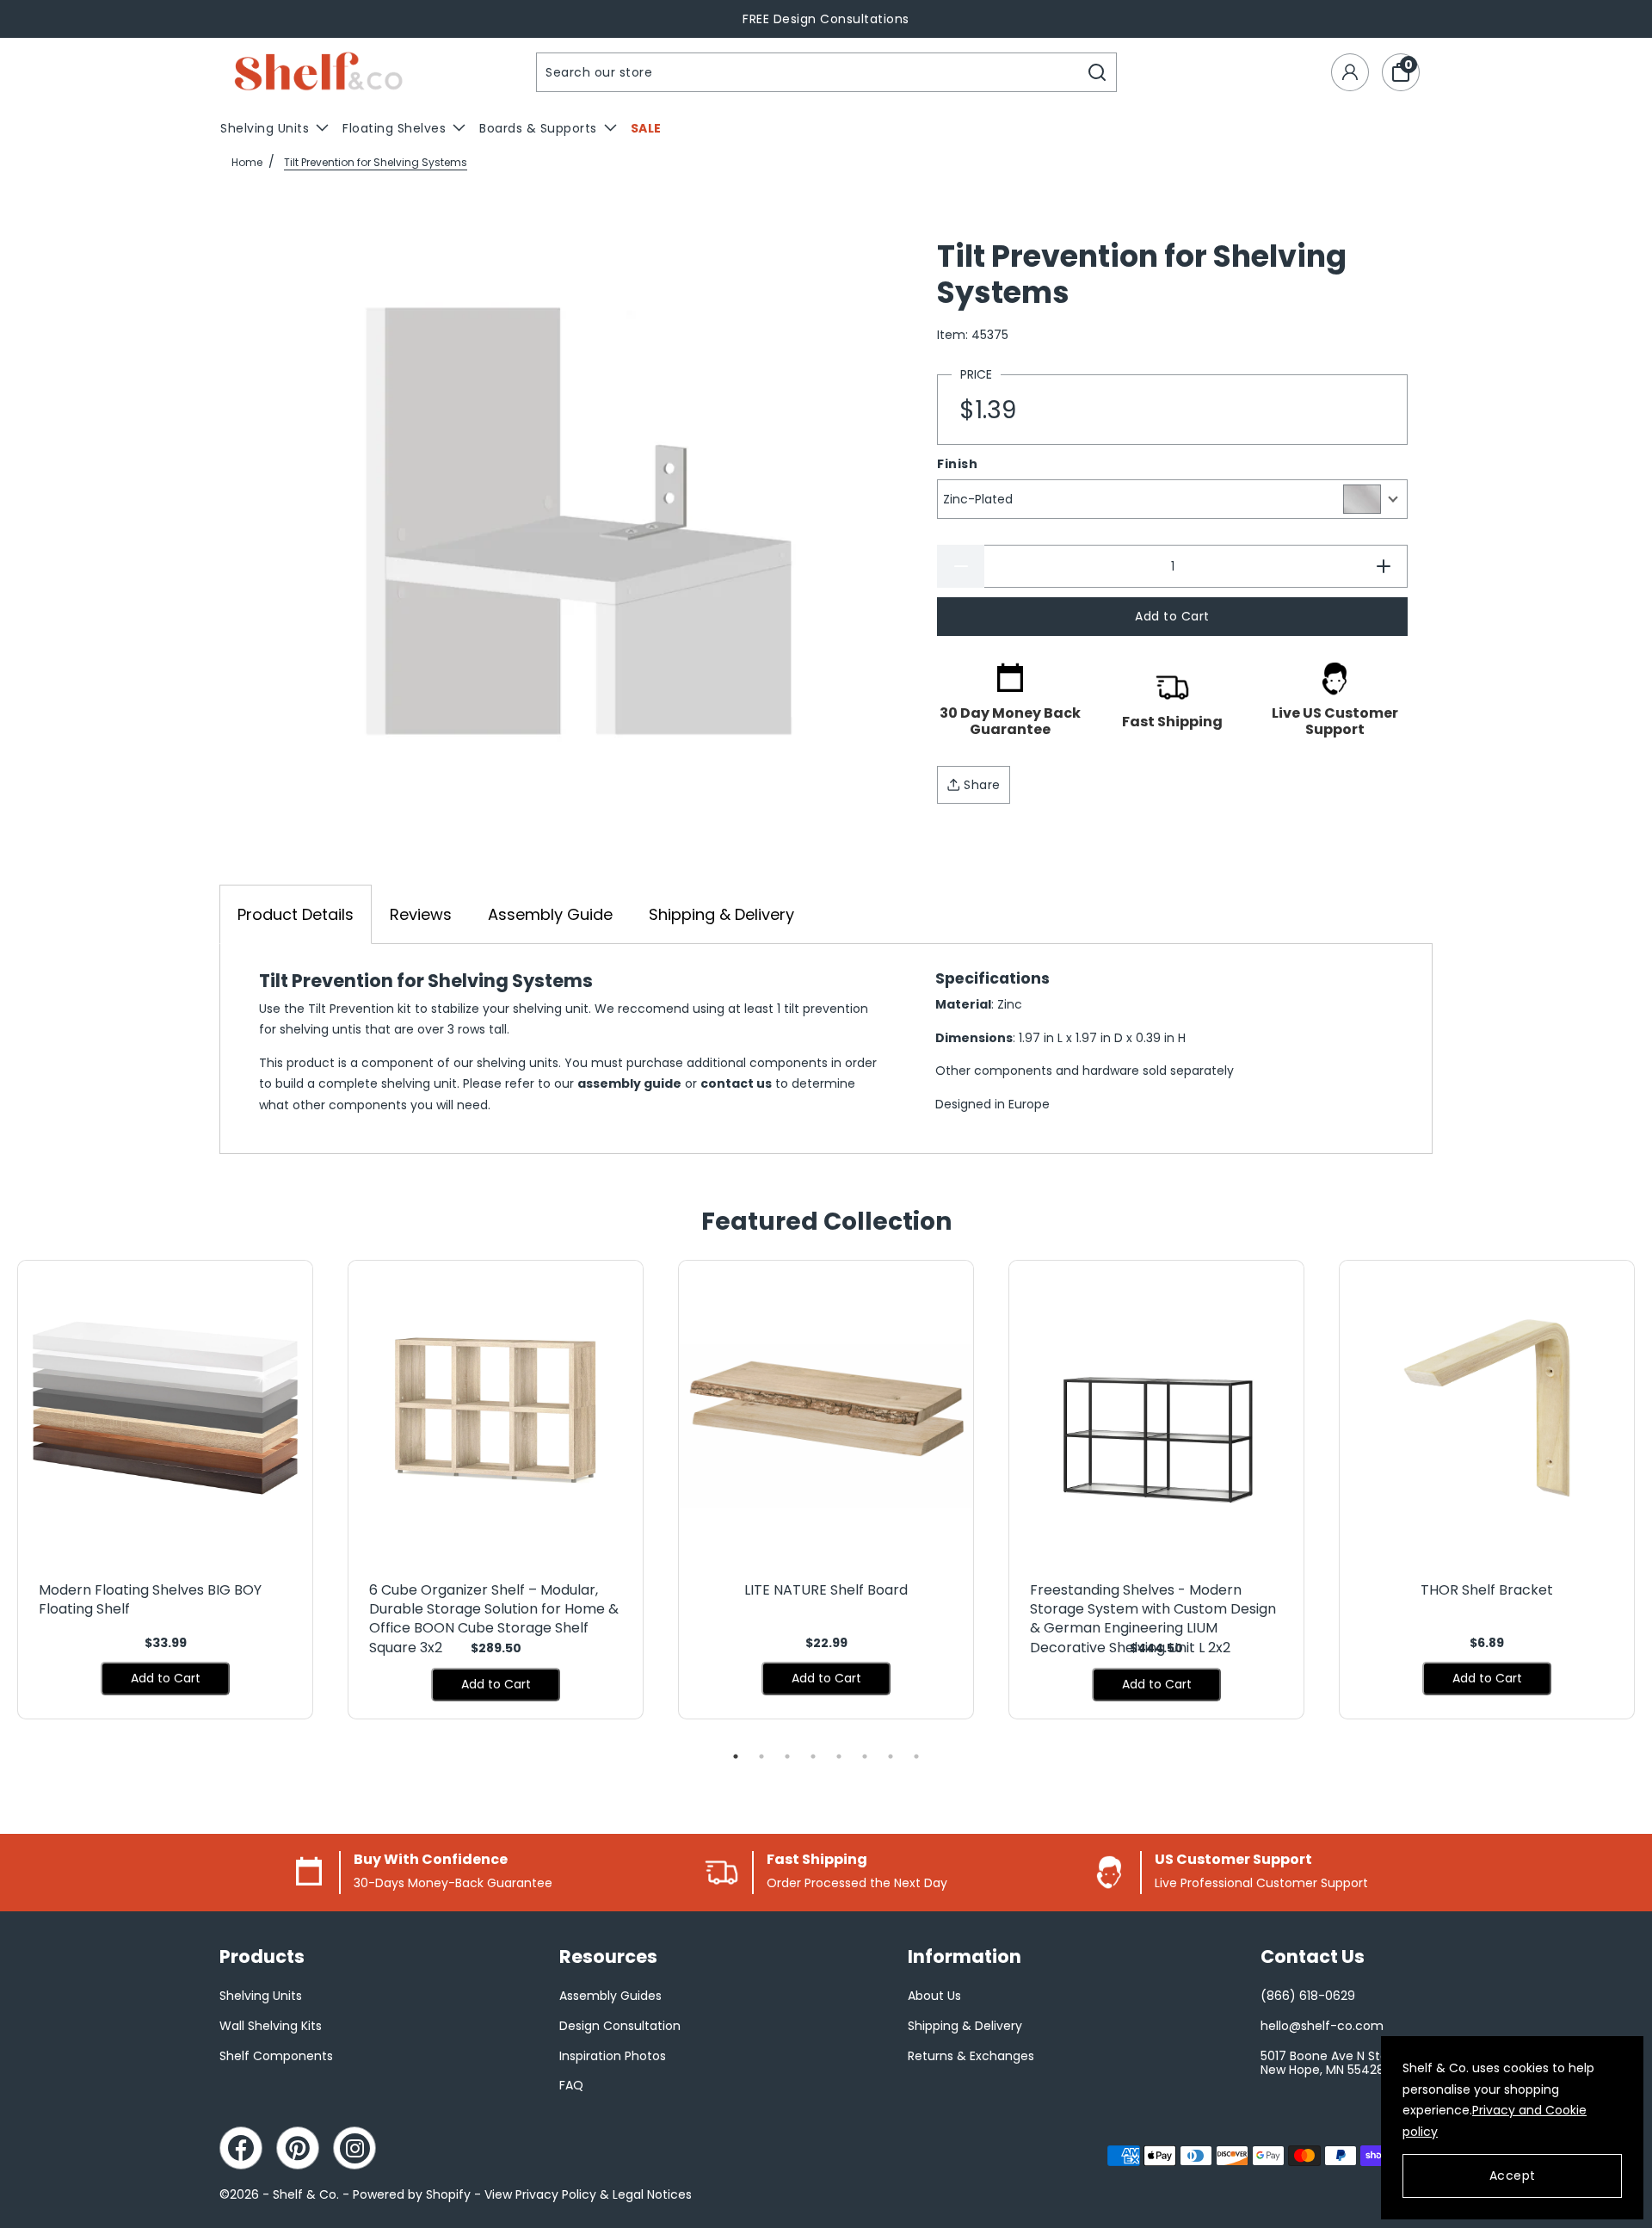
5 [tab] (839, 1756)
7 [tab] (891, 1756)
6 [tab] (865, 1756)
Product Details (296, 914)
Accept (1513, 2176)
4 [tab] (813, 1756)
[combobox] (808, 72)
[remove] (961, 566)
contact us (736, 1083)
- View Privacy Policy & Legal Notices (583, 2194)
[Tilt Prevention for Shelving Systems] (579, 521)
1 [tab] (736, 1756)
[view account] (1350, 72)
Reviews (421, 914)
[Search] (1097, 72)
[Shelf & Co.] (318, 73)
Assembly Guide (550, 914)
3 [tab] (787, 1756)
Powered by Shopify (412, 2194)
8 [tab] (916, 1756)
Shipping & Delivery (721, 914)
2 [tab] (761, 1756)
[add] (1384, 566)
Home (247, 162)
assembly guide (629, 1083)
